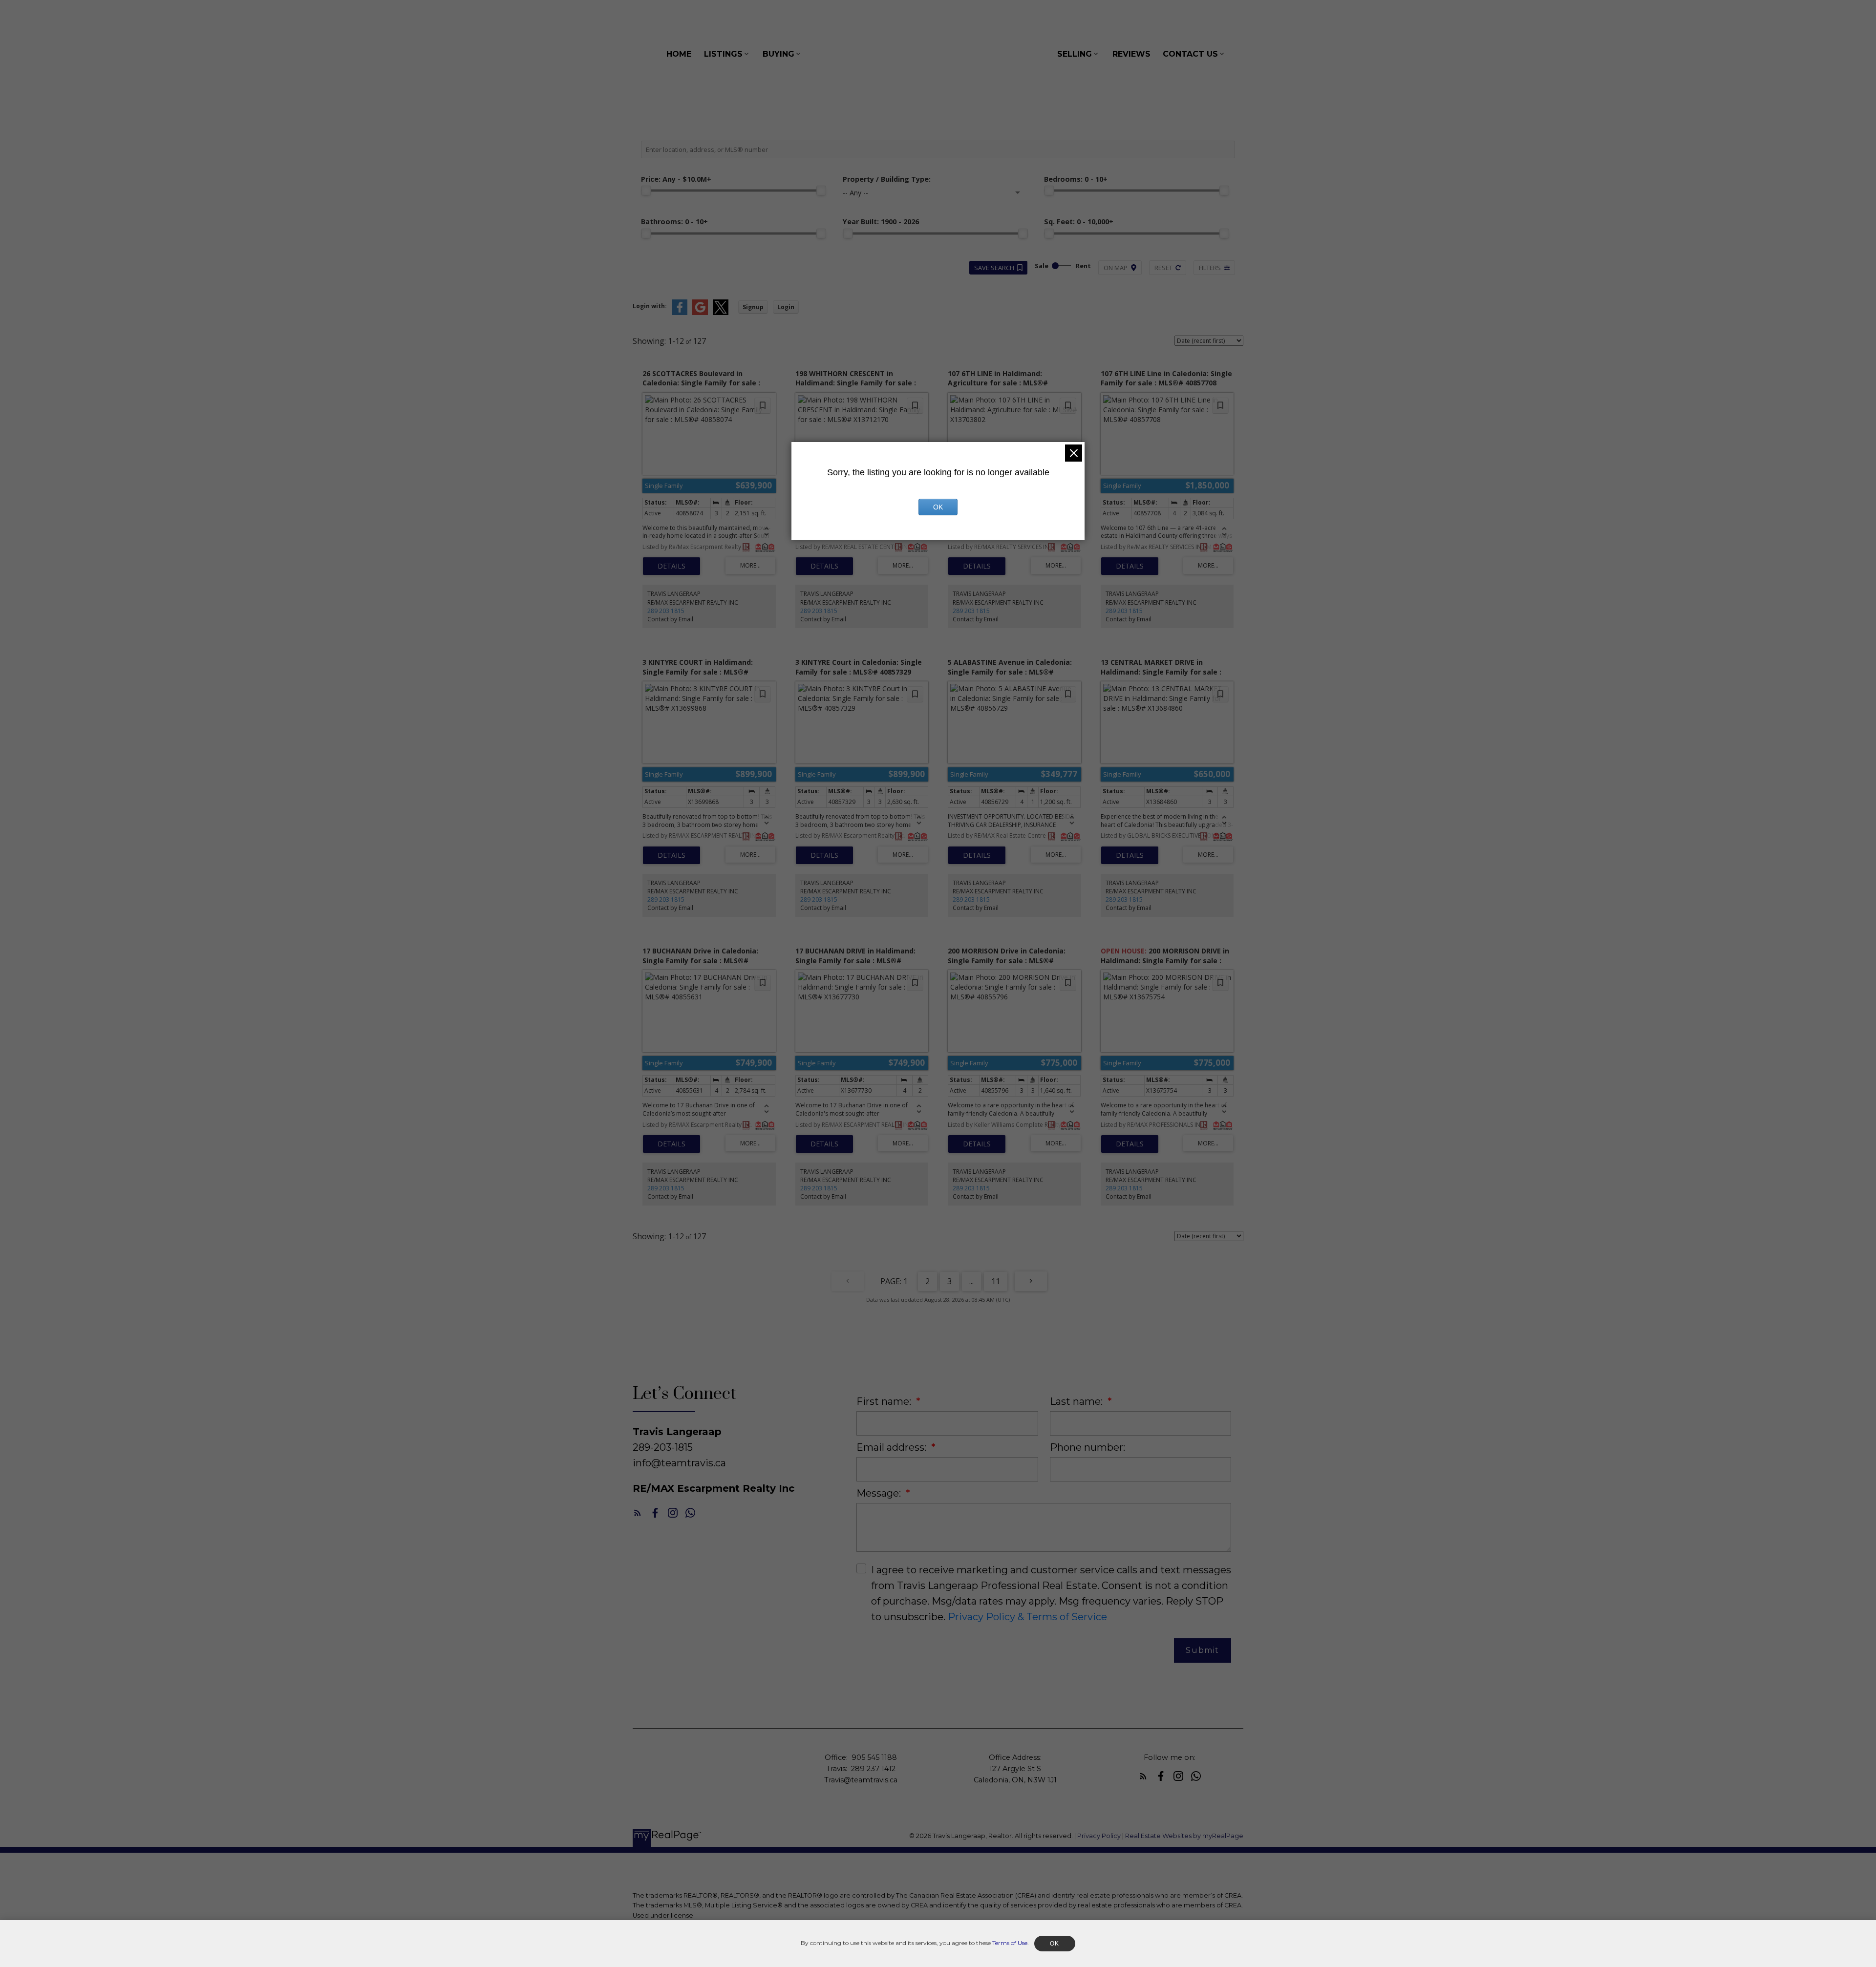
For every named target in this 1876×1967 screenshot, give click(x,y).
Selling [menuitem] (1075, 54)
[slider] (646, 190)
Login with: (650, 306)
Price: (676, 179)
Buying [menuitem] (778, 54)
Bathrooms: (674, 222)
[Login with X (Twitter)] (721, 313)
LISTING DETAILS (672, 566)
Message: (880, 1493)
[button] (638, 1513)
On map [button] (1116, 268)
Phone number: (1087, 1447)
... (971, 1281)
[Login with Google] (700, 313)
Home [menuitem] (679, 54)
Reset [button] (1163, 268)
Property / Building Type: (887, 179)
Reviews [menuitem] (1131, 54)
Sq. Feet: (1079, 222)
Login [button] (786, 307)
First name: (885, 1401)
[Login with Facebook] (680, 313)
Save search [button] (994, 268)
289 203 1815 (666, 611)
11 (996, 1281)
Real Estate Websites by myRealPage (1184, 1836)
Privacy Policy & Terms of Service (1027, 1617)
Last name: (1077, 1401)
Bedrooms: (1076, 179)
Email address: (893, 1447)
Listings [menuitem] (723, 54)
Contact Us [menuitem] (1190, 54)
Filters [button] (1210, 268)
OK (938, 507)
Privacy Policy (1099, 1836)
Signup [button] (753, 307)
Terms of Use (1010, 1943)
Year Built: (881, 222)
